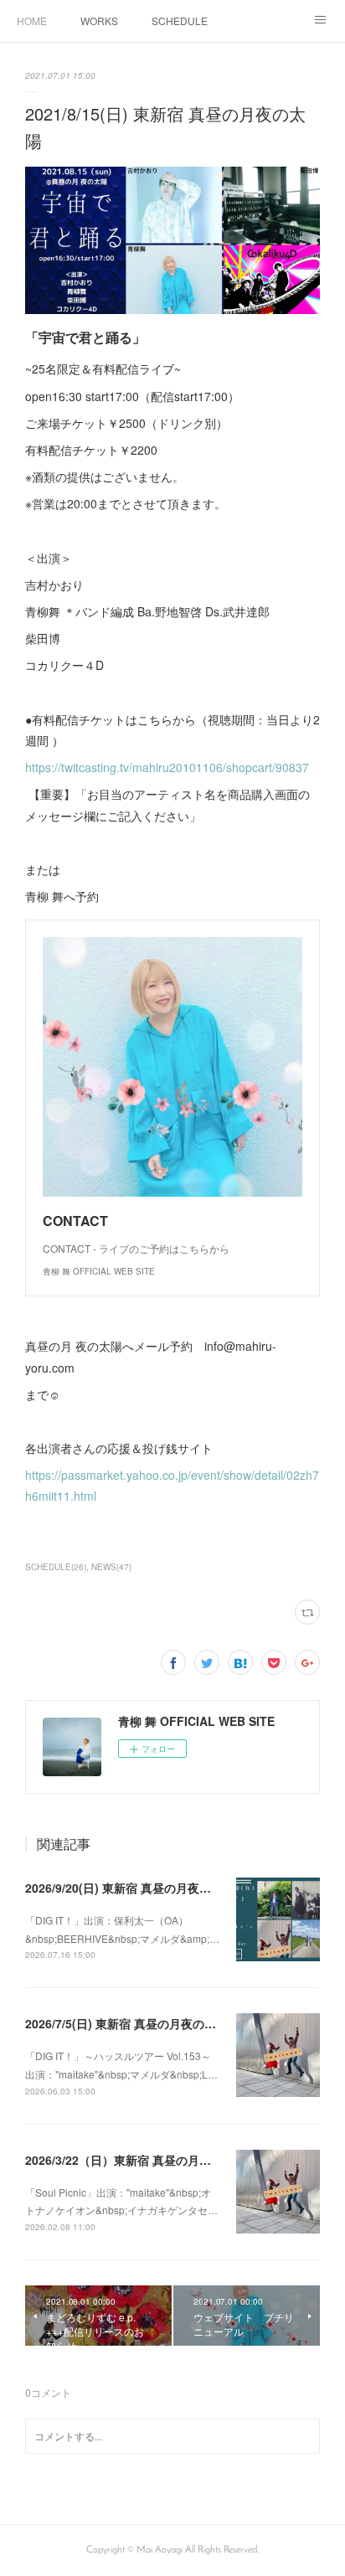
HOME (32, 21)
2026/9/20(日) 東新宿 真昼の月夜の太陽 (130, 1888)
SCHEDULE (180, 21)
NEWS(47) (111, 1567)
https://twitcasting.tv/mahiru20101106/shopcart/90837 (167, 767)
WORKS (99, 21)
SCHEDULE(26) (56, 1567)
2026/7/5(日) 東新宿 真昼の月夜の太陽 (126, 2023)
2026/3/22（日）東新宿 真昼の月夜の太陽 (136, 2160)
